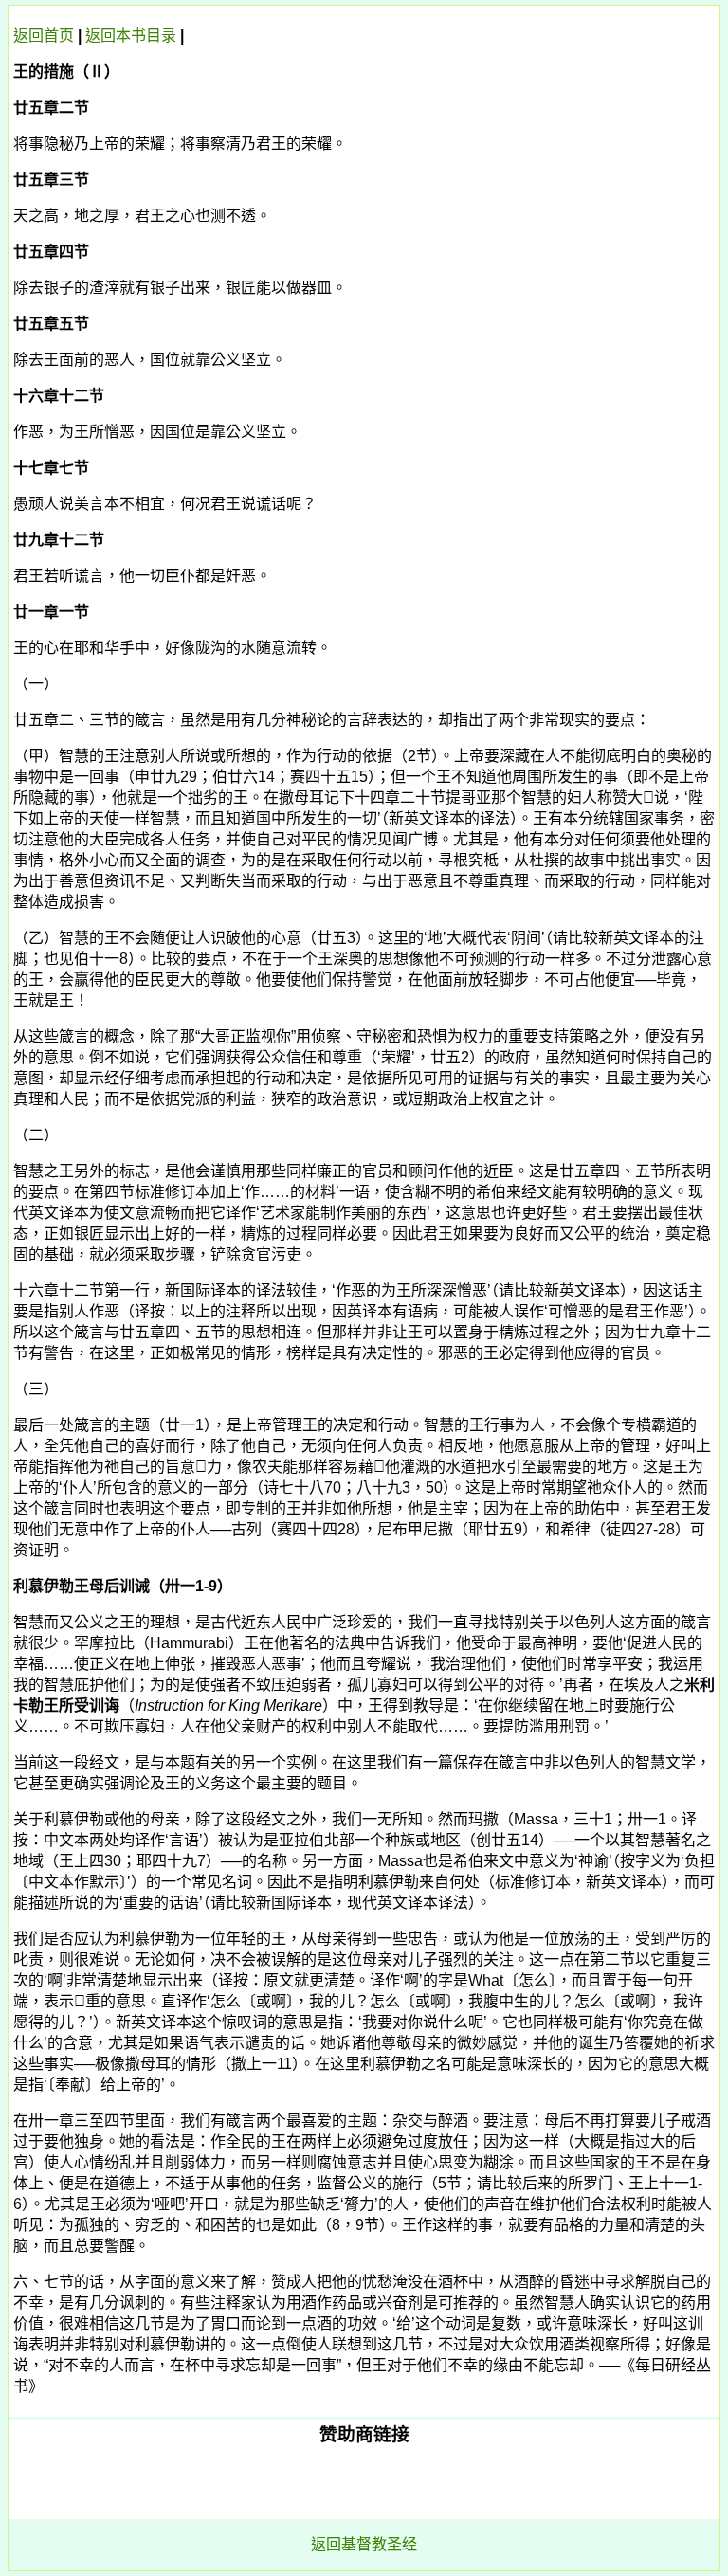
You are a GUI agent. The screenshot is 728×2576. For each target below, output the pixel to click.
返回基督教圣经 (364, 2544)
